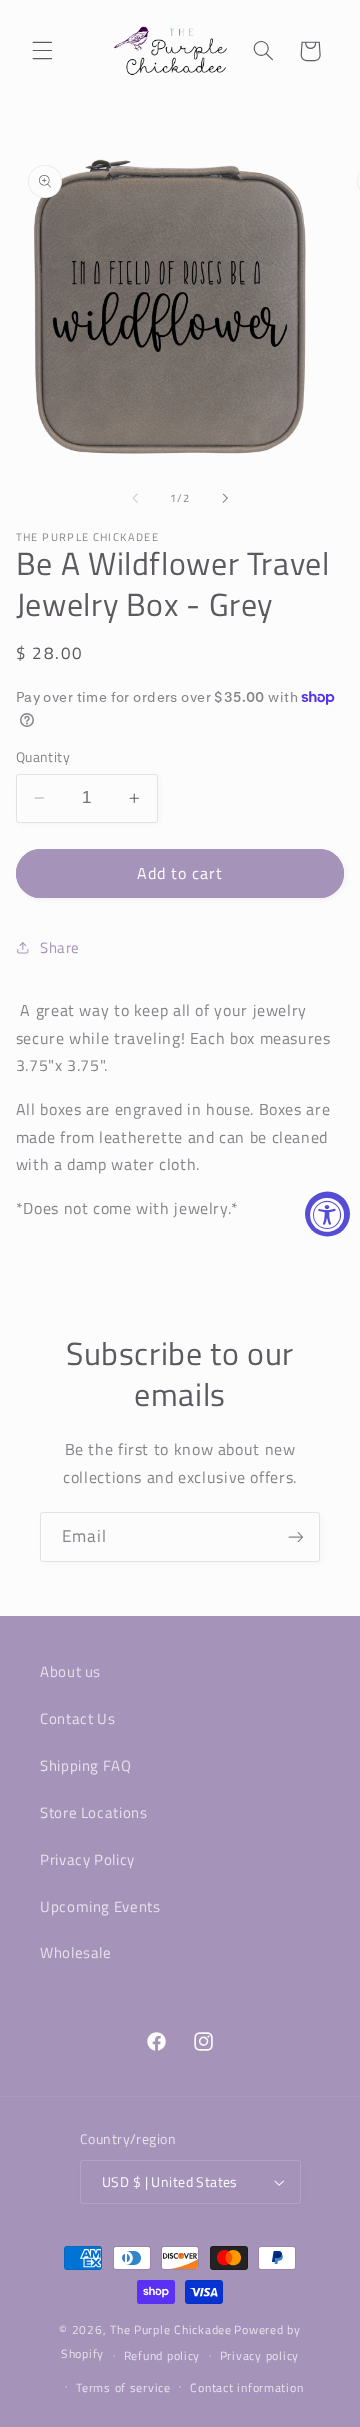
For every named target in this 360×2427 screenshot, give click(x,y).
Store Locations (93, 1812)
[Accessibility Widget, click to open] (327, 1213)
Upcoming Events (100, 1906)
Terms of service (123, 2387)
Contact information (246, 2387)
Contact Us (77, 1718)
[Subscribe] (296, 1536)
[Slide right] (225, 498)
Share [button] (60, 947)
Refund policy (162, 2355)
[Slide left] (135, 498)
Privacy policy (259, 2355)
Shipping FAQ (86, 1765)
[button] (42, 51)
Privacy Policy (87, 1859)
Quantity (43, 757)
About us (70, 1671)
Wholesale (76, 1952)
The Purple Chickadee (171, 2329)
